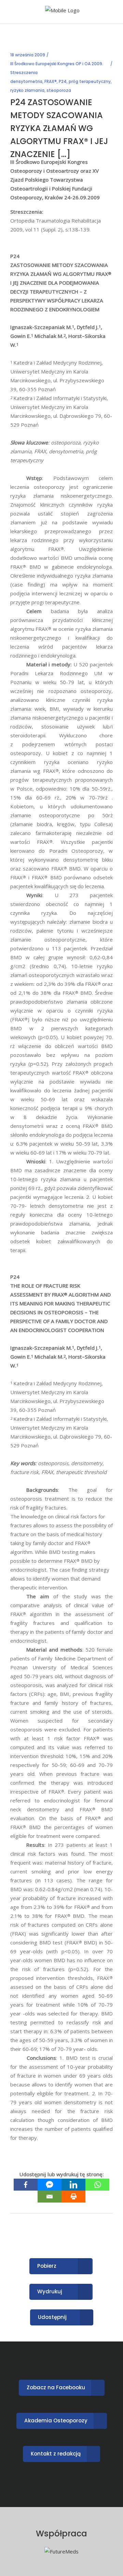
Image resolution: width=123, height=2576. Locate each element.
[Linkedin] (73, 2185)
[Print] (73, 2197)
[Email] (50, 2197)
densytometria (26, 81)
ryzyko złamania (27, 90)
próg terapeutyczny (90, 81)
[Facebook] (26, 2185)
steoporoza (59, 90)
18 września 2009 (28, 55)
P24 (63, 81)
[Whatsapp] (97, 2185)
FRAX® (51, 81)
